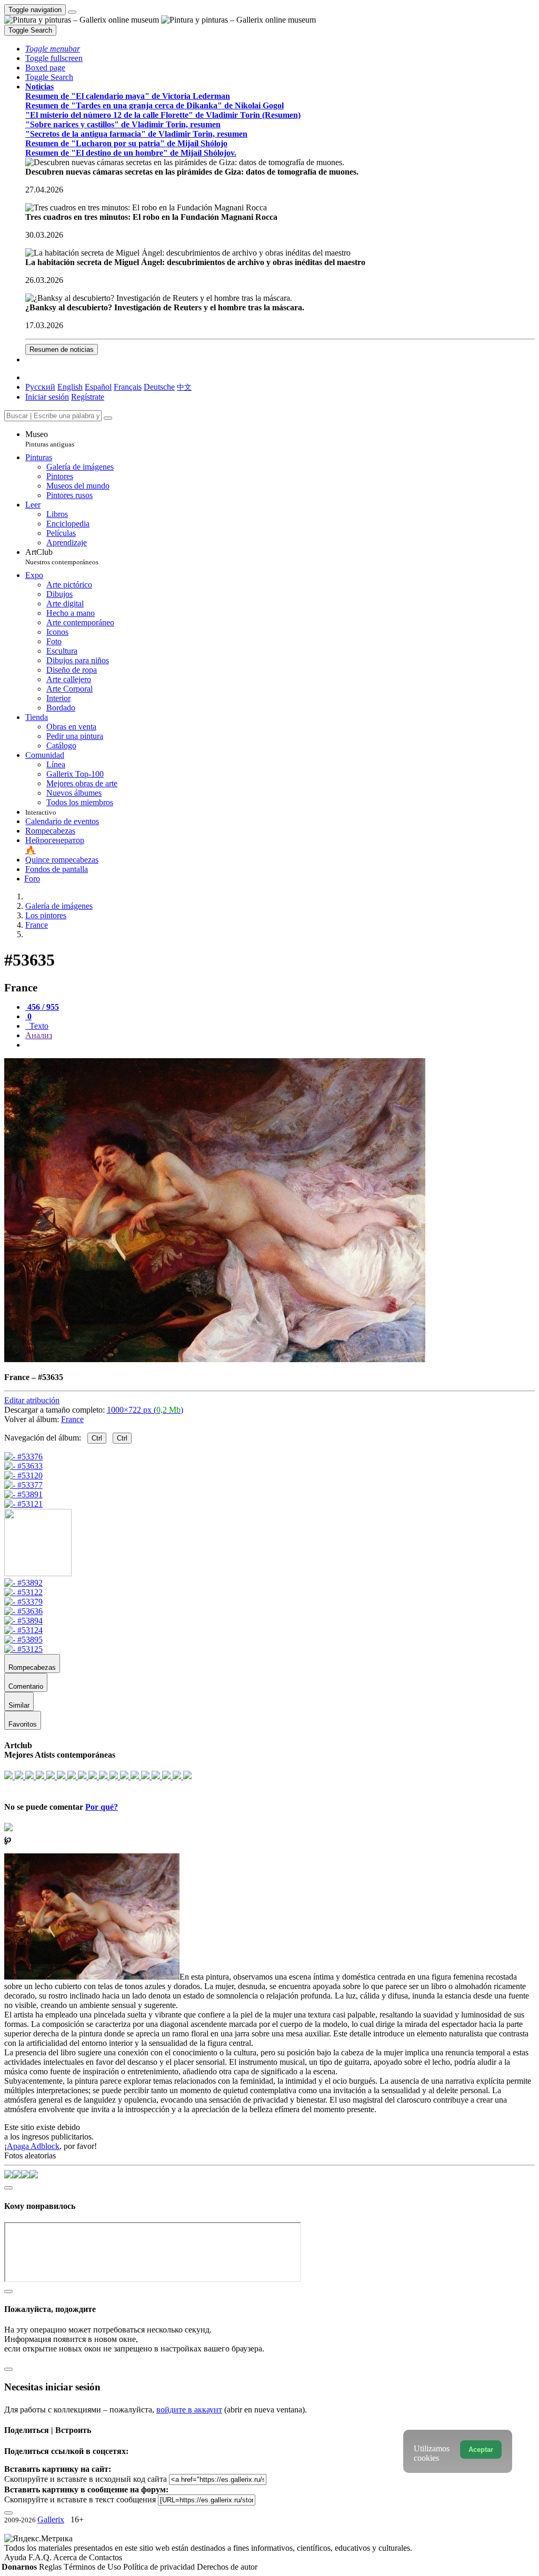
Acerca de (71, 2557)
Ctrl (97, 1438)
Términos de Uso (93, 2567)
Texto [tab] (38, 1026)
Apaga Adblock (33, 2146)
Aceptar (481, 2450)
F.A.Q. (41, 2557)
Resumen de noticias (62, 349)
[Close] (108, 418)
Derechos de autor (227, 2567)
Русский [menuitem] (40, 387)
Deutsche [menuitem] (159, 387)
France (72, 1419)
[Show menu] (72, 12)
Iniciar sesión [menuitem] (47, 397)
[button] (53, 49)
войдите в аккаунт (189, 2410)
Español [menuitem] (98, 387)
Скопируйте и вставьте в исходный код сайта (86, 2479)
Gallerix (51, 2519)
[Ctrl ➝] (23, 1583)
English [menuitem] (70, 387)
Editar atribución (32, 1400)
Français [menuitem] (128, 387)
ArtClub (62, 557)
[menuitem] (184, 387)
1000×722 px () (145, 1410)
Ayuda (16, 2557)
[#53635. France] (215, 1359)
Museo (50, 439)
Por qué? (102, 1807)
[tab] (42, 1007)
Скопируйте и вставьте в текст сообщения (80, 2499)
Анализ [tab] (39, 1035)
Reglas (51, 2567)
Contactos (106, 2557)
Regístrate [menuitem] (88, 397)
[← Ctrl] (23, 1504)
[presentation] (280, 1045)
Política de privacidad (160, 2567)
